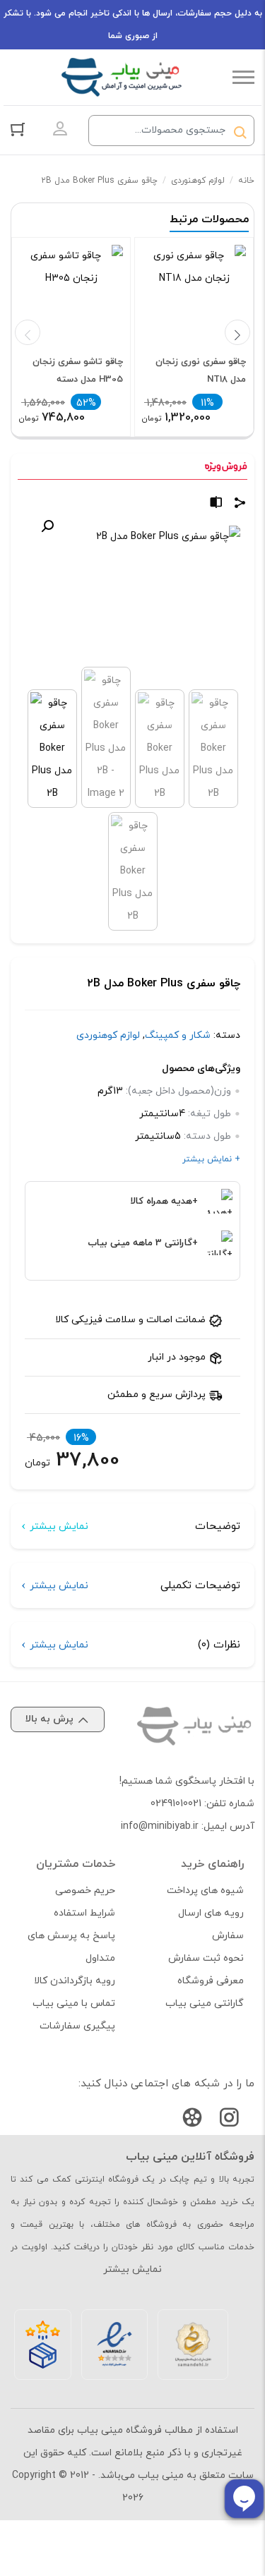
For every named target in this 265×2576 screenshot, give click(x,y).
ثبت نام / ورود (60, 129)
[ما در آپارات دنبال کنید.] (192, 2121)
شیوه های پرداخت (205, 1891)
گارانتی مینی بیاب (205, 2003)
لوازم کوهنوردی (198, 181)
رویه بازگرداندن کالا (75, 1981)
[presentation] (28, 332)
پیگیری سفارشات (77, 2026)
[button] (47, 526)
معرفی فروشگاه (211, 1981)
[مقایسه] (216, 505)
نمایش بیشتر (59, 1526)
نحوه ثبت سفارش (206, 1958)
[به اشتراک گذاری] (240, 505)
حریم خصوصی (85, 1891)
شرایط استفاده (84, 1913)
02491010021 (176, 1804)
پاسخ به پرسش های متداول (71, 1947)
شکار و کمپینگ (178, 1035)
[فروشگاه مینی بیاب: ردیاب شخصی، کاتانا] (122, 77)
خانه (246, 181)
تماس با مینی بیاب (74, 2003)
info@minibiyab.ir (160, 1826)
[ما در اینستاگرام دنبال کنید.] (229, 2121)
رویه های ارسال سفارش (211, 1924)
